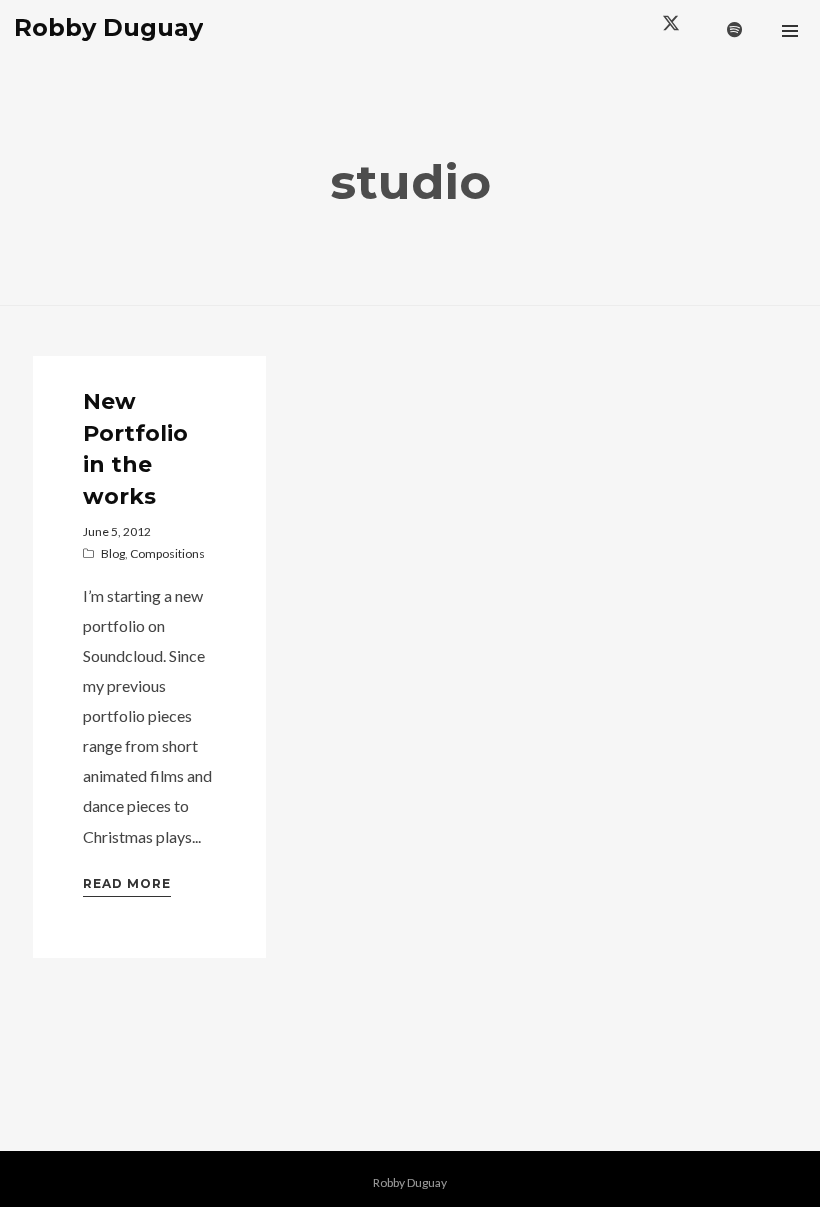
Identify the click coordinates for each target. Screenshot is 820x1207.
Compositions (167, 553)
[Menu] (790, 30)
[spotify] (735, 30)
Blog (113, 553)
